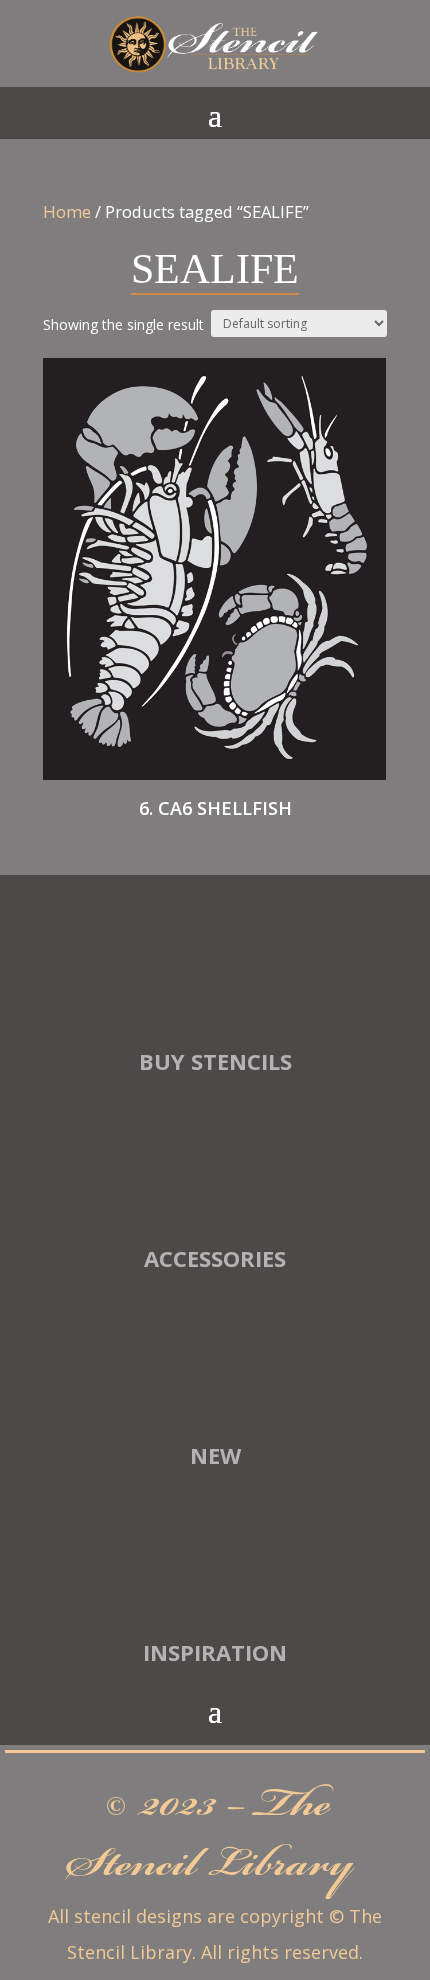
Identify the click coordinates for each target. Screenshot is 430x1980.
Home (67, 211)
